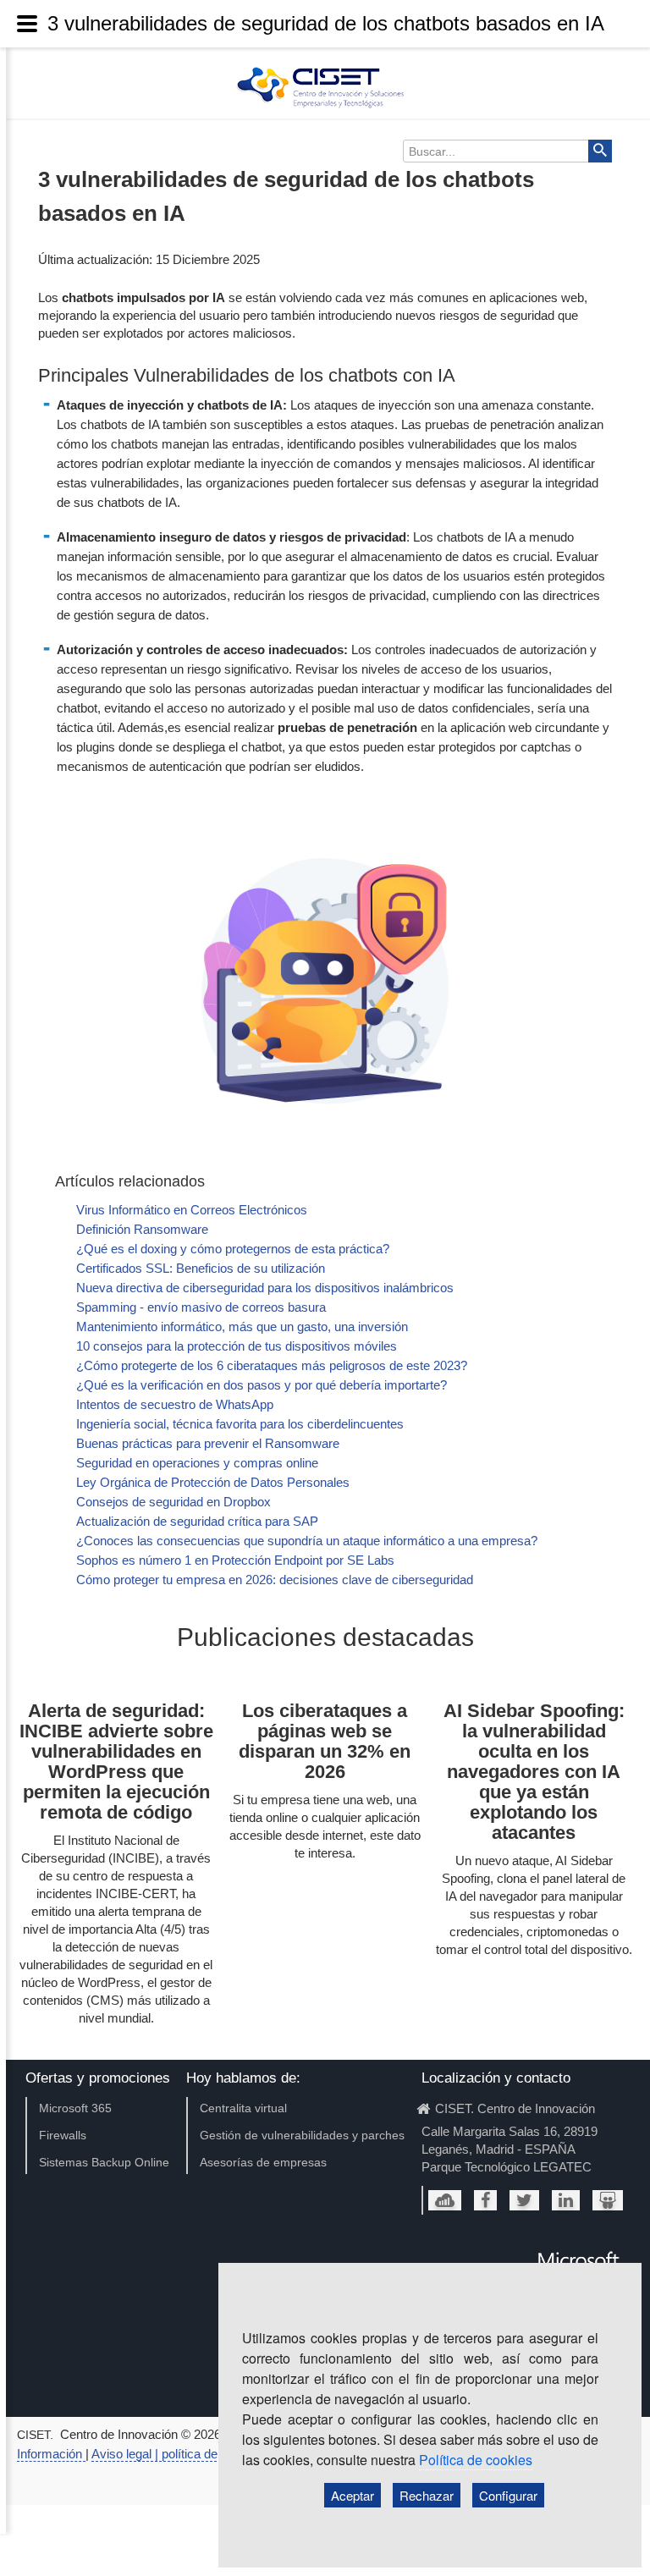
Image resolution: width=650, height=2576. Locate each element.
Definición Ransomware (142, 1229)
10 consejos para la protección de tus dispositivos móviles (237, 1346)
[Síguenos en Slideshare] (608, 2200)
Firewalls (63, 2135)
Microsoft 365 (75, 2108)
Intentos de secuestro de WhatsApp (175, 1404)
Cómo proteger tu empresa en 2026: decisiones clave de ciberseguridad (275, 1580)
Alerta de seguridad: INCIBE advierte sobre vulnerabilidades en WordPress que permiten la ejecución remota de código (116, 1761)
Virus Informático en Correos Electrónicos (192, 1210)
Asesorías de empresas (263, 2162)
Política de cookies (476, 2460)
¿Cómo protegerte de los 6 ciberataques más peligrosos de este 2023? (272, 1365)
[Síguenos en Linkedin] (566, 2200)
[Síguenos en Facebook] (485, 2200)
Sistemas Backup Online (104, 2162)
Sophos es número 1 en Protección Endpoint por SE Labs (235, 1560)
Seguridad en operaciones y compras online (197, 1463)
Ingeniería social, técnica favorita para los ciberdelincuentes (240, 1424)
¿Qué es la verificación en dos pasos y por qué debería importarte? (262, 1385)
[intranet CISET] (445, 2200)
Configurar (508, 2495)
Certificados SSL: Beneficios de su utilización (201, 1268)
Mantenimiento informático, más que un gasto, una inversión (242, 1327)
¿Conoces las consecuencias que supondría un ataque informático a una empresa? (307, 1541)
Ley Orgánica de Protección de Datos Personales (213, 1482)
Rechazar (427, 2495)
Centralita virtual (243, 2108)
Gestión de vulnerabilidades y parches (302, 2135)
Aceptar (353, 2495)
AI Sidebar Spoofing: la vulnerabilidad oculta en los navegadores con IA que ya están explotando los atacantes (534, 1772)
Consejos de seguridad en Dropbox (174, 1502)
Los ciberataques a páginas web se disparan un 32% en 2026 (325, 1741)
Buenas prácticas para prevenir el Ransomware (208, 1443)
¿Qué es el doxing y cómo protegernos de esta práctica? (233, 1249)
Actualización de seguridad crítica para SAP (197, 1521)
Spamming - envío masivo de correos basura (201, 1307)
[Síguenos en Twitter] (524, 2200)
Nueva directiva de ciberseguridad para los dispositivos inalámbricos (265, 1288)
